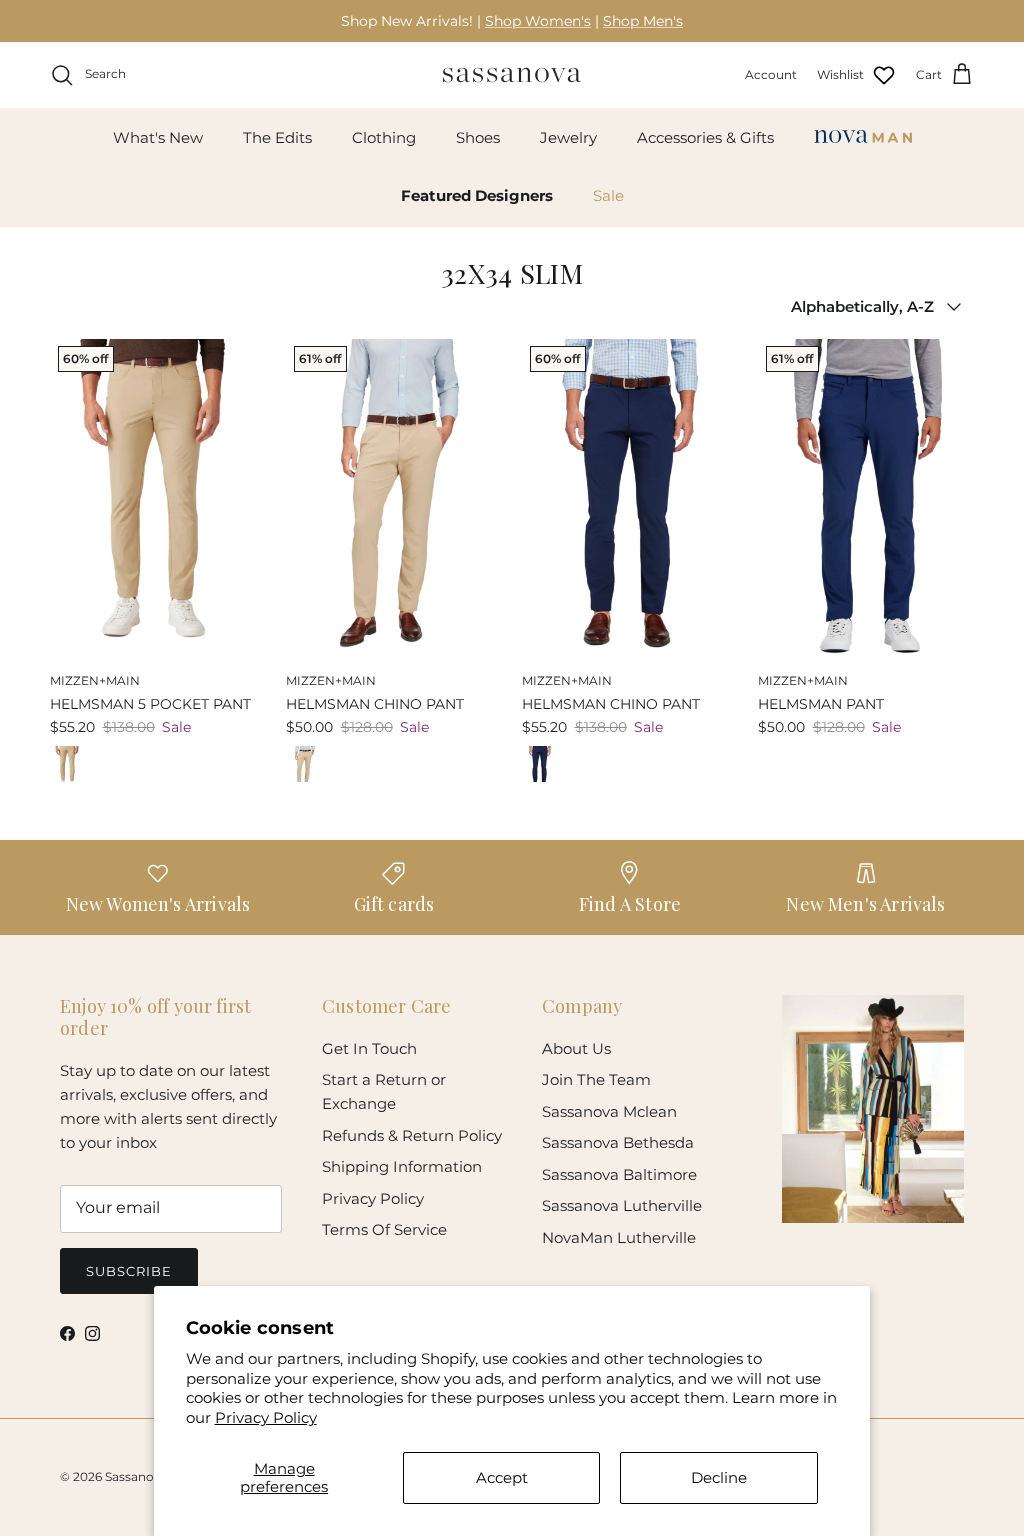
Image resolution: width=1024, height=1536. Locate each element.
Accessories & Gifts (705, 137)
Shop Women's (538, 21)
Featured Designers (477, 195)
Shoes (478, 137)
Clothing (384, 137)
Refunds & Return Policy (412, 1135)
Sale (608, 195)
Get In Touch (369, 1048)
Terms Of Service (384, 1229)
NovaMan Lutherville (619, 1237)
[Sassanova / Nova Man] (512, 75)
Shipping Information (402, 1166)
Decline (719, 1477)
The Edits (277, 137)
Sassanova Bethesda (618, 1142)
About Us (576, 1048)
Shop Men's (643, 21)
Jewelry (568, 137)
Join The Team (596, 1079)
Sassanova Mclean (609, 1111)
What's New (158, 137)
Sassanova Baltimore (619, 1174)
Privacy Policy (266, 1417)
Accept (502, 1477)
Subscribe (129, 1271)
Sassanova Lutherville (622, 1205)
